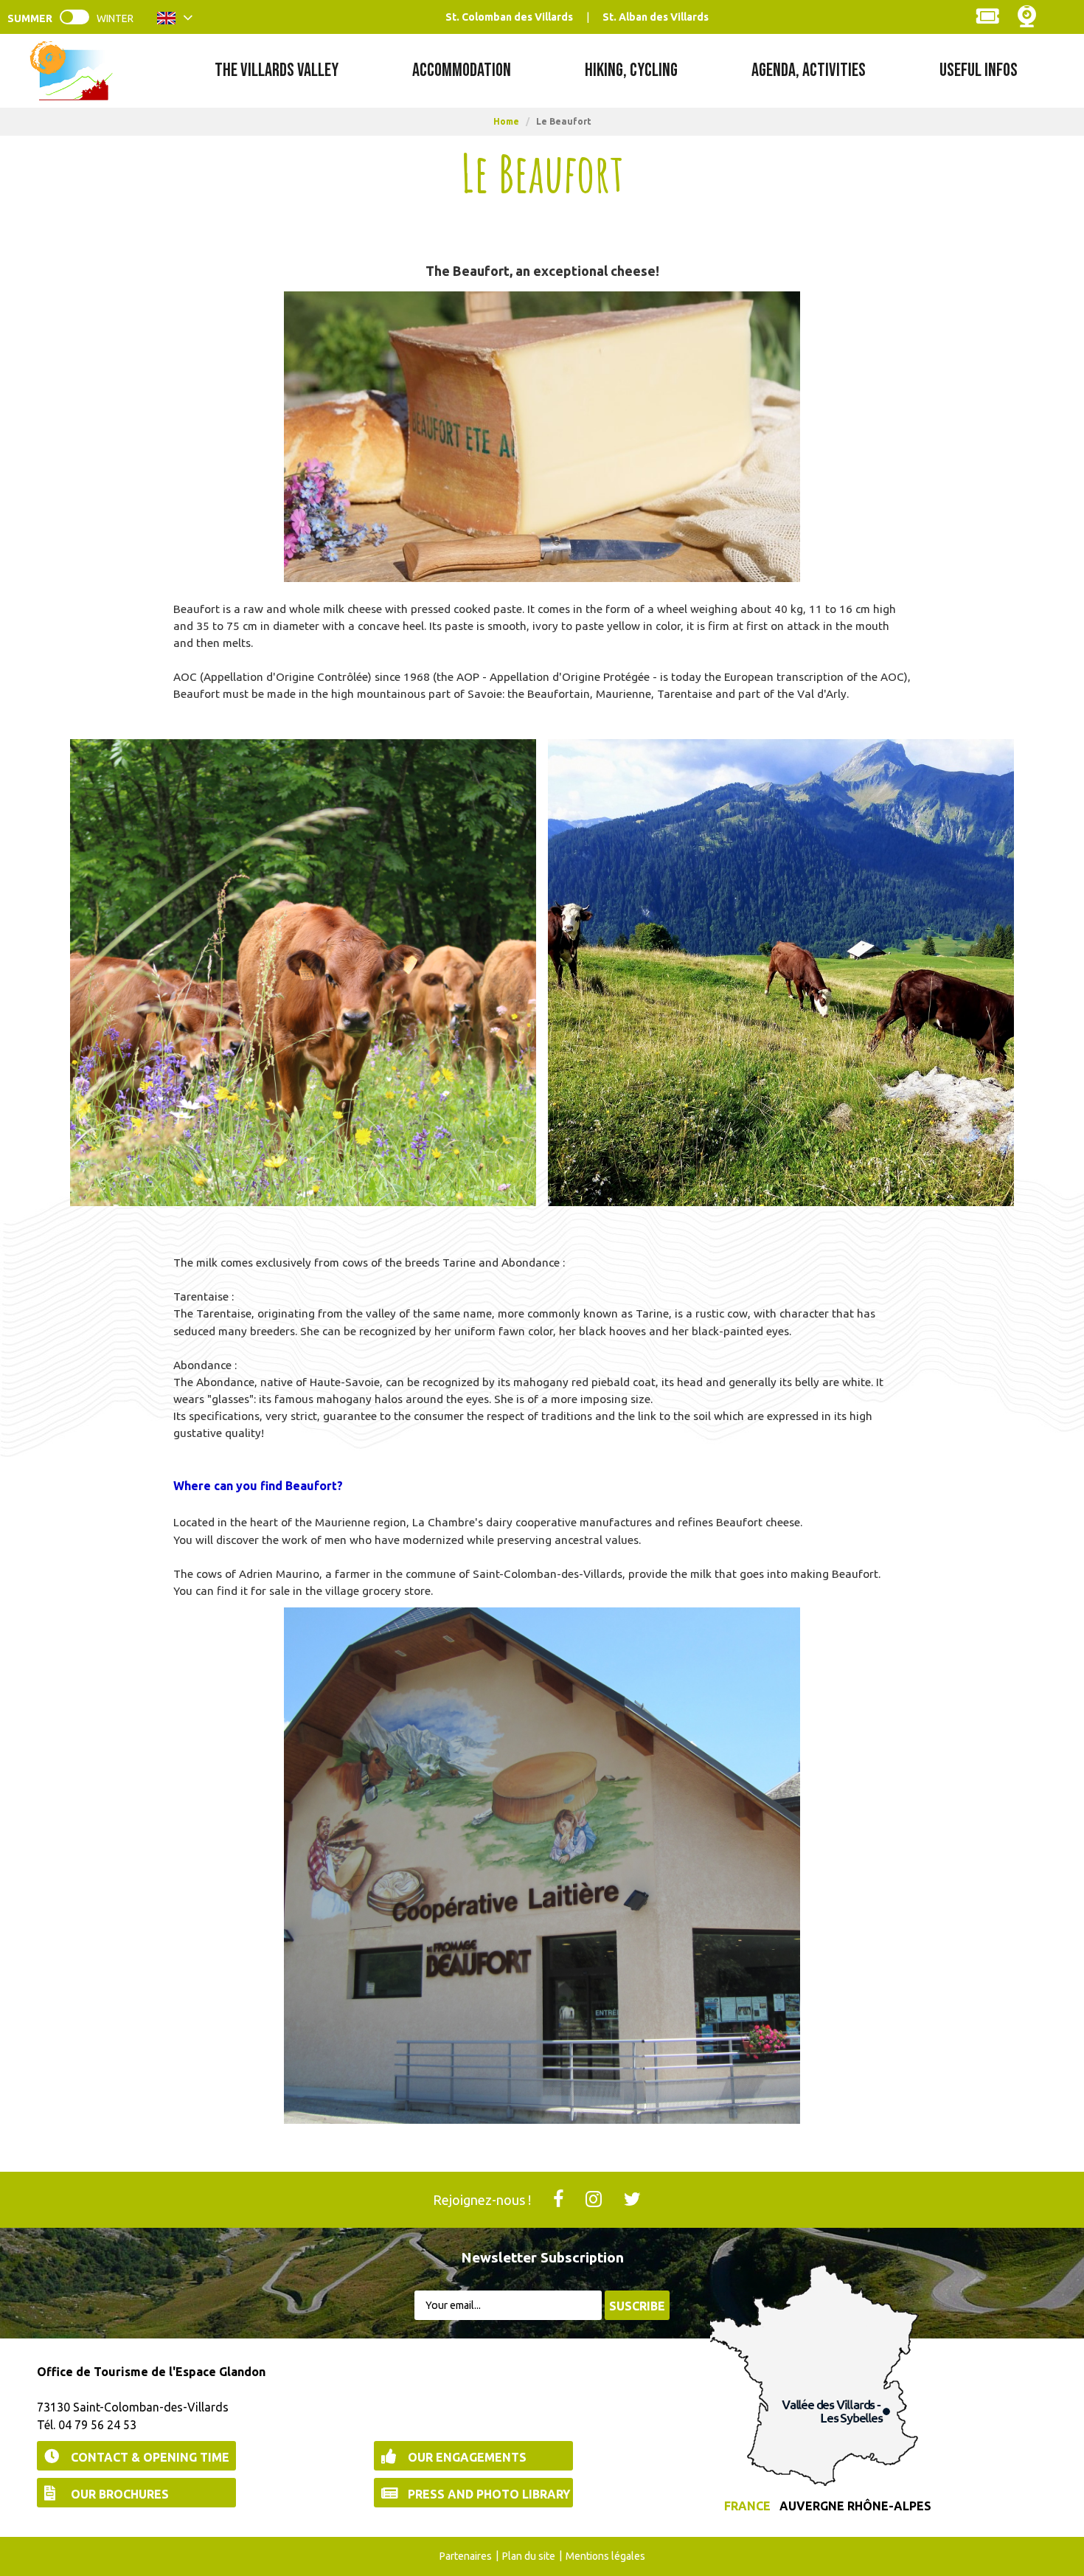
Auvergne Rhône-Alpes (855, 2506)
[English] (175, 21)
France (747, 2506)
